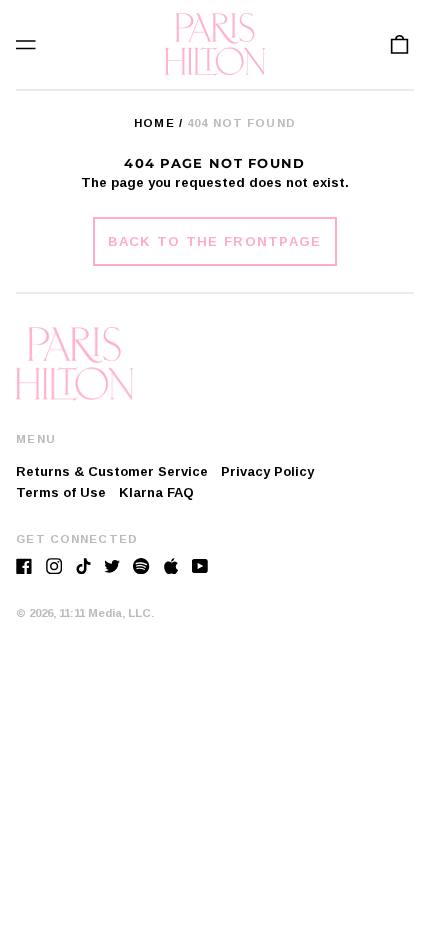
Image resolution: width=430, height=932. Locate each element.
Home (154, 123)
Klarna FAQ (156, 492)
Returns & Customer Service (112, 471)
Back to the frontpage (214, 241)
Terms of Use (61, 492)
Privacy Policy (267, 471)
